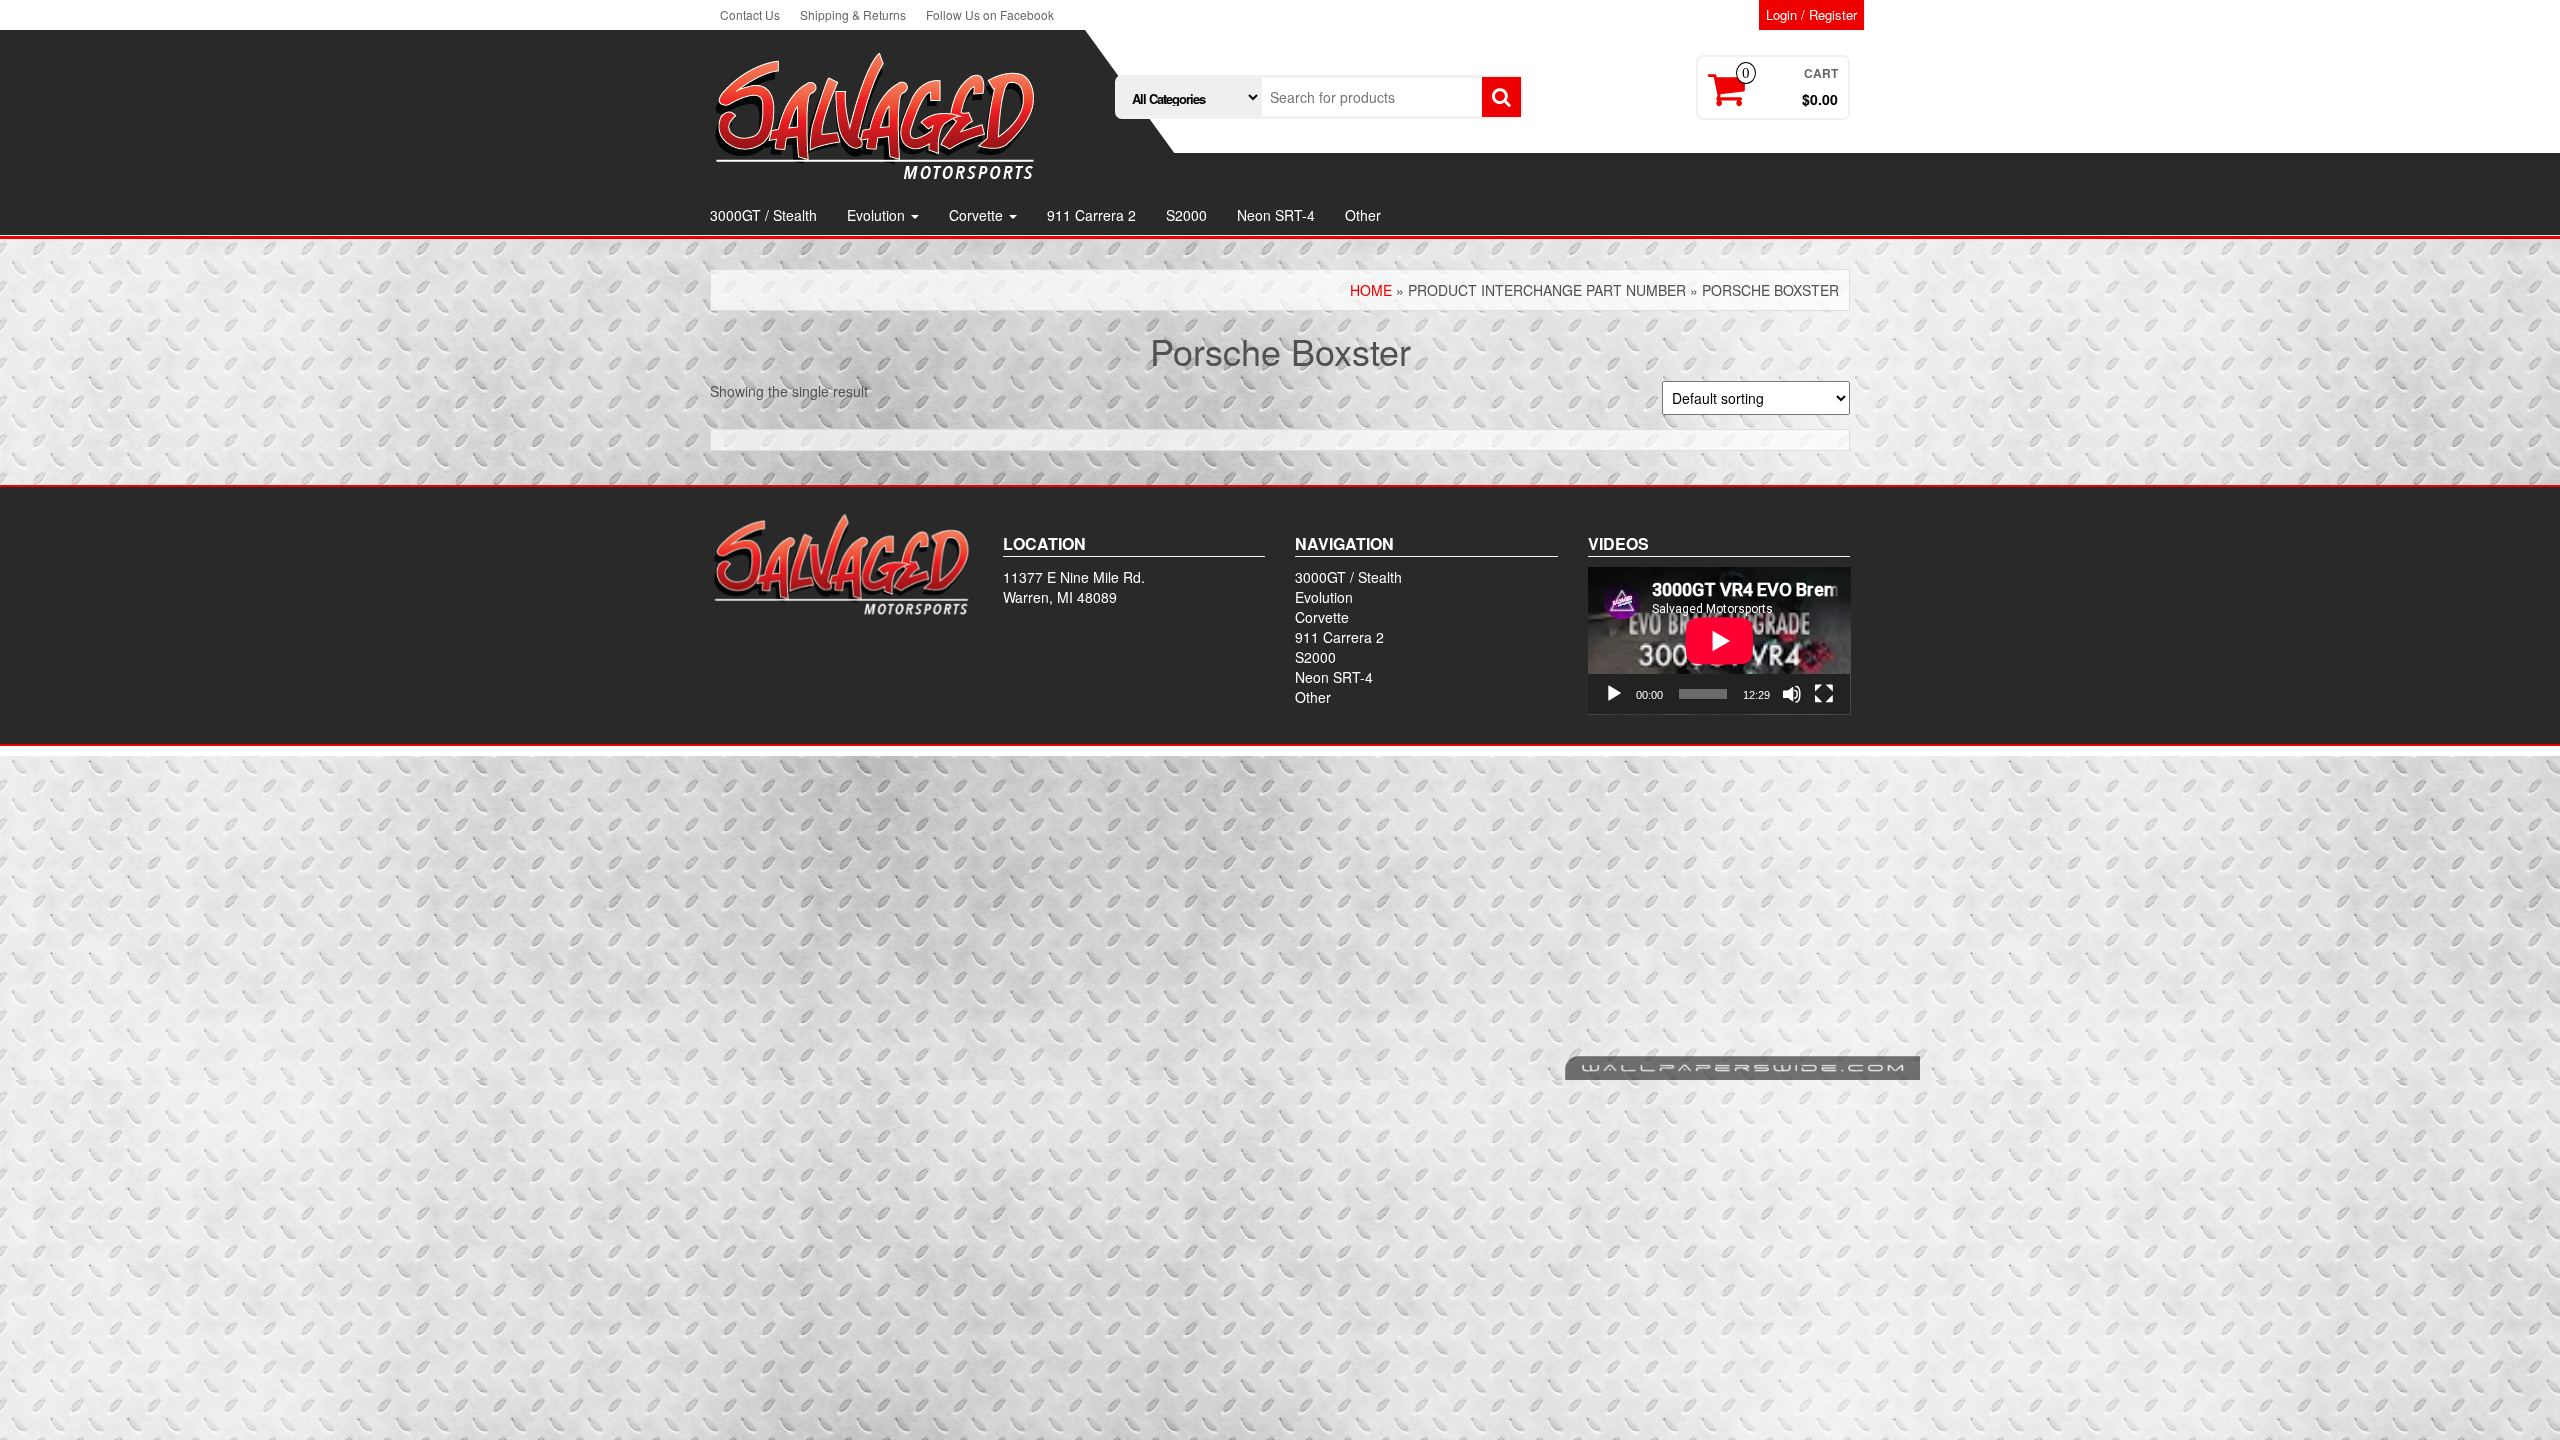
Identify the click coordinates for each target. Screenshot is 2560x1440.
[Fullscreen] (1824, 694)
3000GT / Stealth (763, 215)
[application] (1719, 641)
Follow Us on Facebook (990, 14)
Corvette (978, 215)
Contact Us (750, 14)
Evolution (878, 215)
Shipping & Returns (853, 14)
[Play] (1614, 694)
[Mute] (1792, 694)
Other (1363, 215)
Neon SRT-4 (1276, 215)
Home (1371, 290)
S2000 (1186, 215)
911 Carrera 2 (1091, 215)
